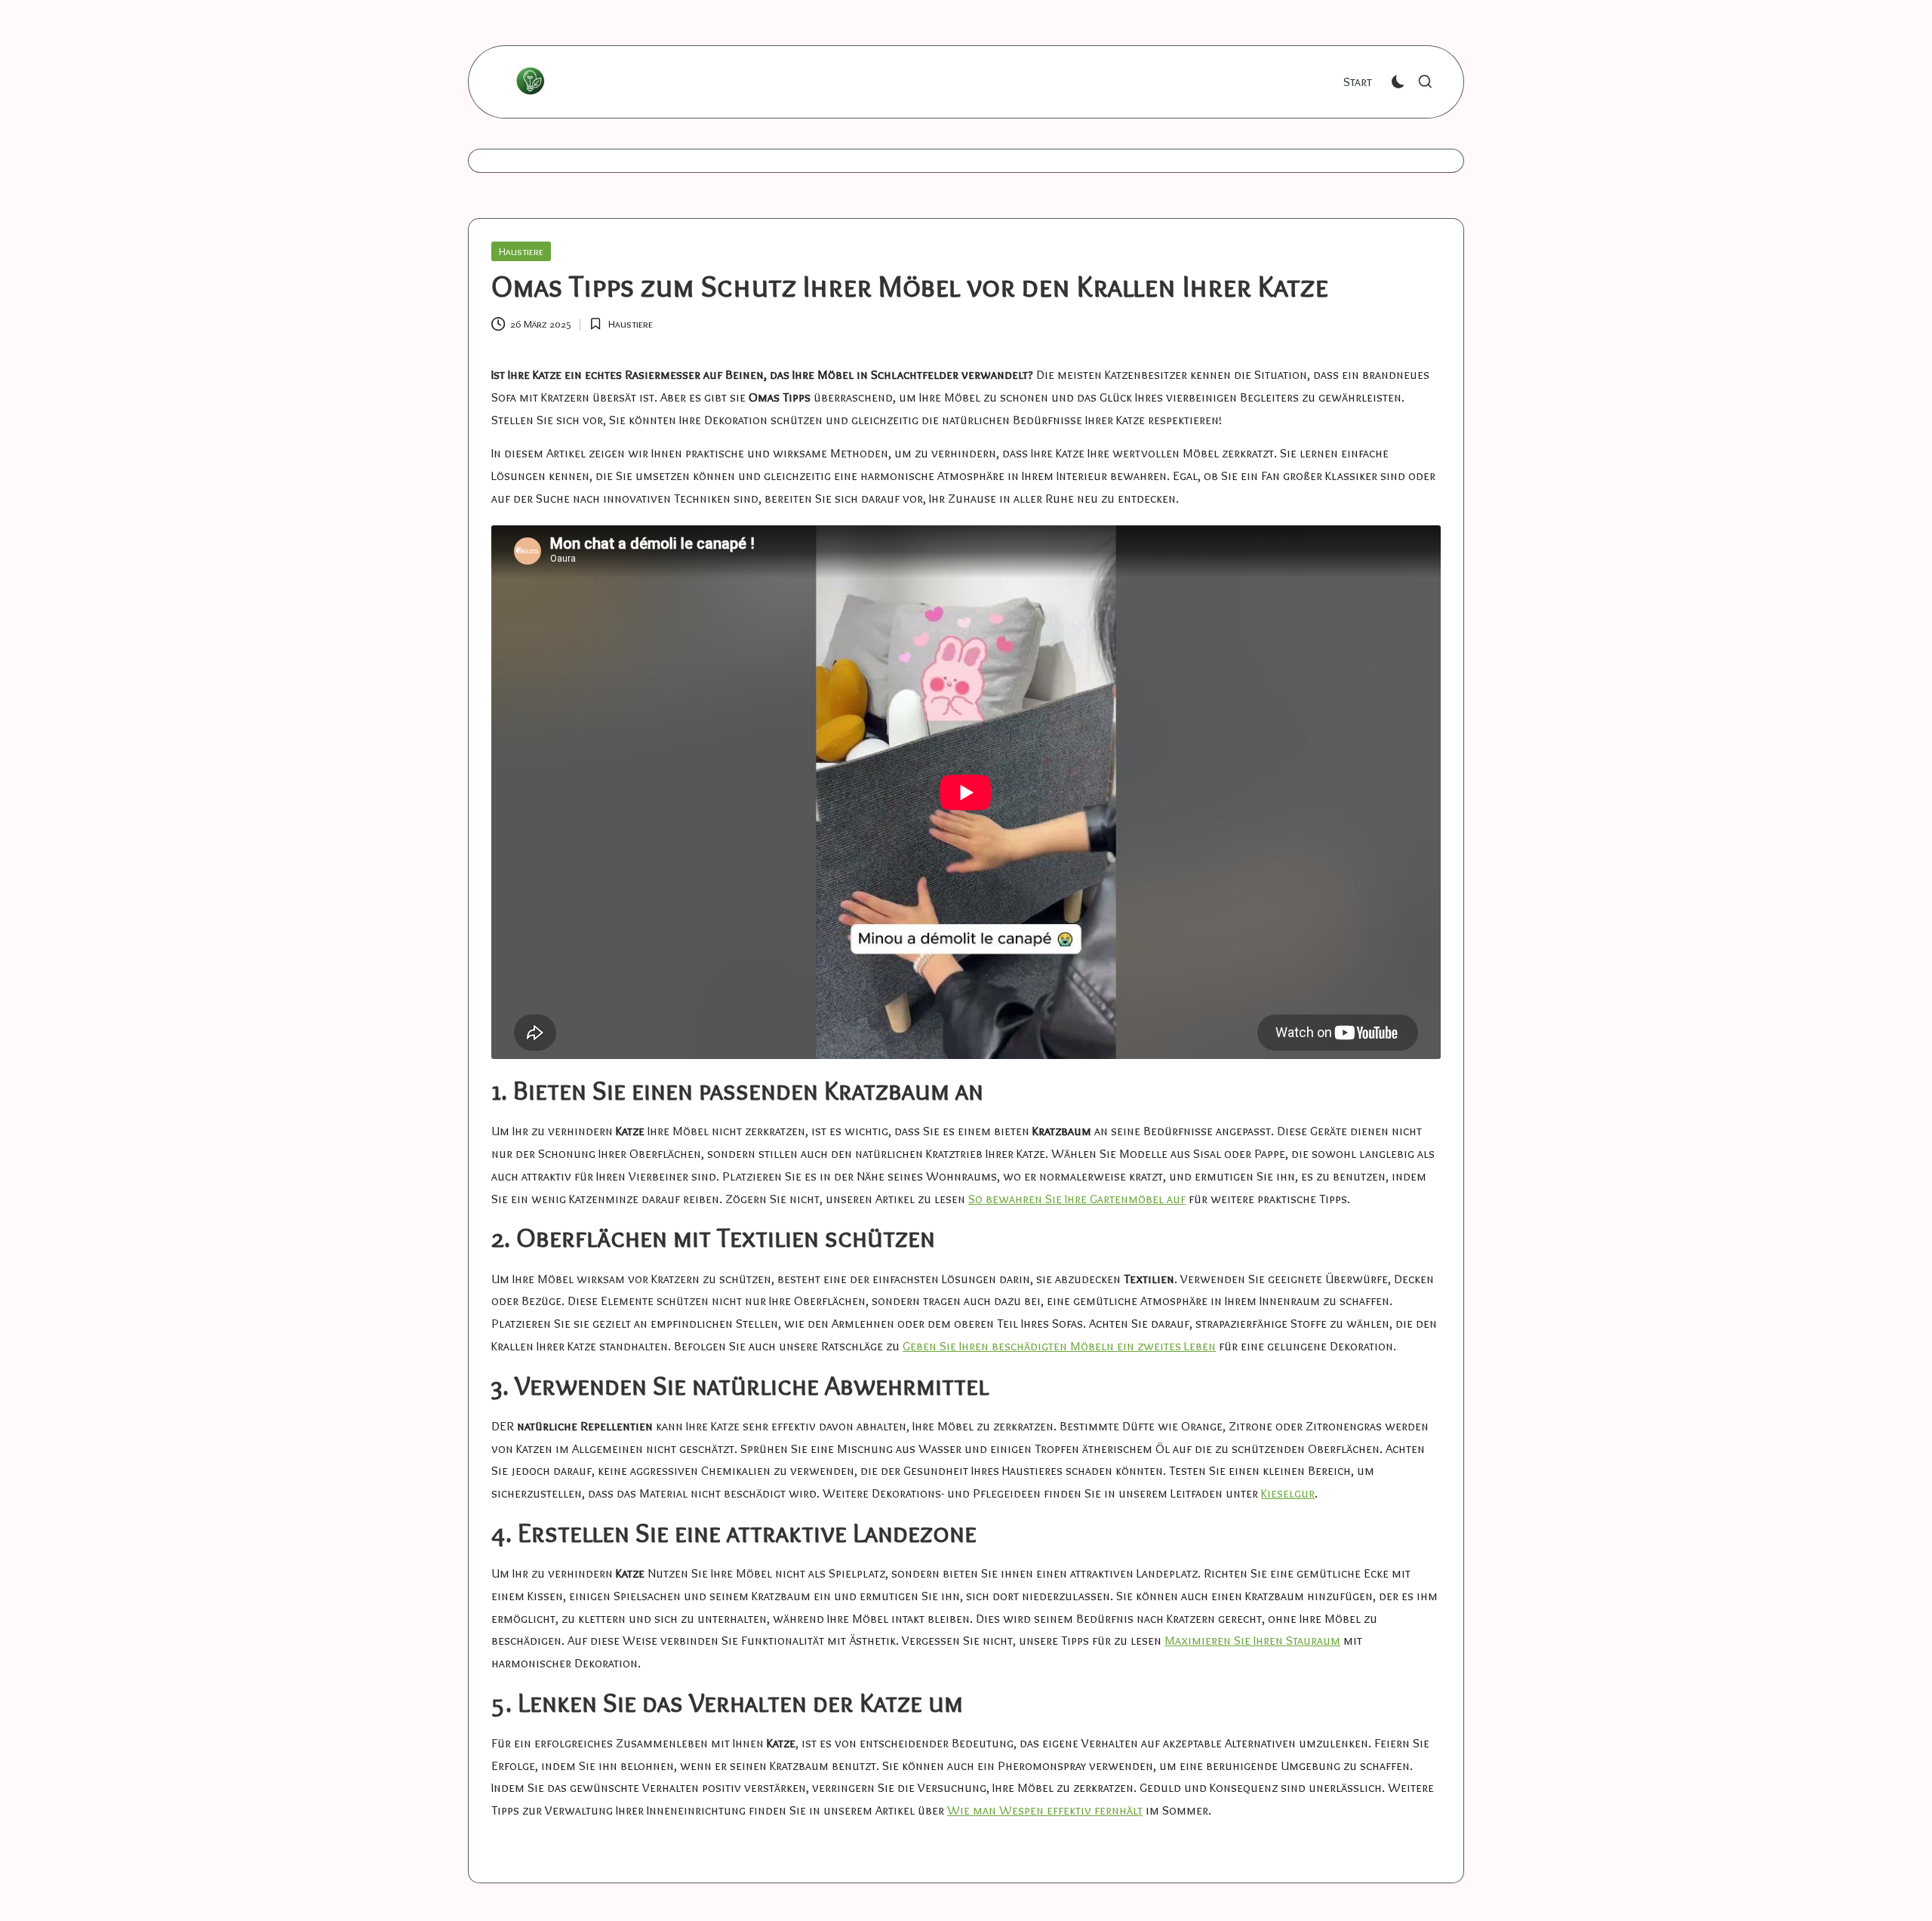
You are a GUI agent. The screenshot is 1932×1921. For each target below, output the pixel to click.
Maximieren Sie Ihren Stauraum (1252, 1640)
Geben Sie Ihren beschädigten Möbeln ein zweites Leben (1059, 1346)
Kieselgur (1288, 1493)
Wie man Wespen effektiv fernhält (1045, 1810)
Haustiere (521, 251)
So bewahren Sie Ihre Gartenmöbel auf (1077, 1199)
